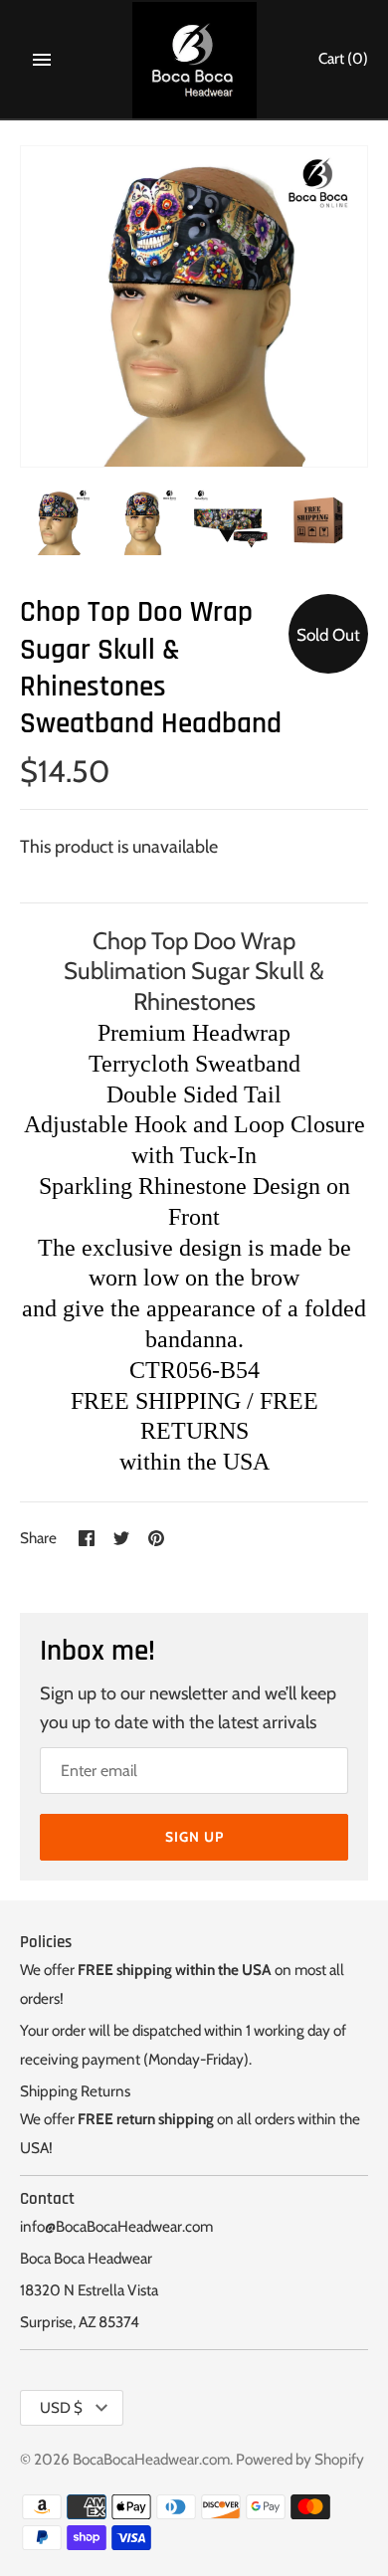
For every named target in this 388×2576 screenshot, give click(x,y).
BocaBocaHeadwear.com (151, 2459)
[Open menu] (42, 60)
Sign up (194, 1837)
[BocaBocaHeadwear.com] (194, 60)
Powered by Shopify (300, 2459)
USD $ (61, 2408)
